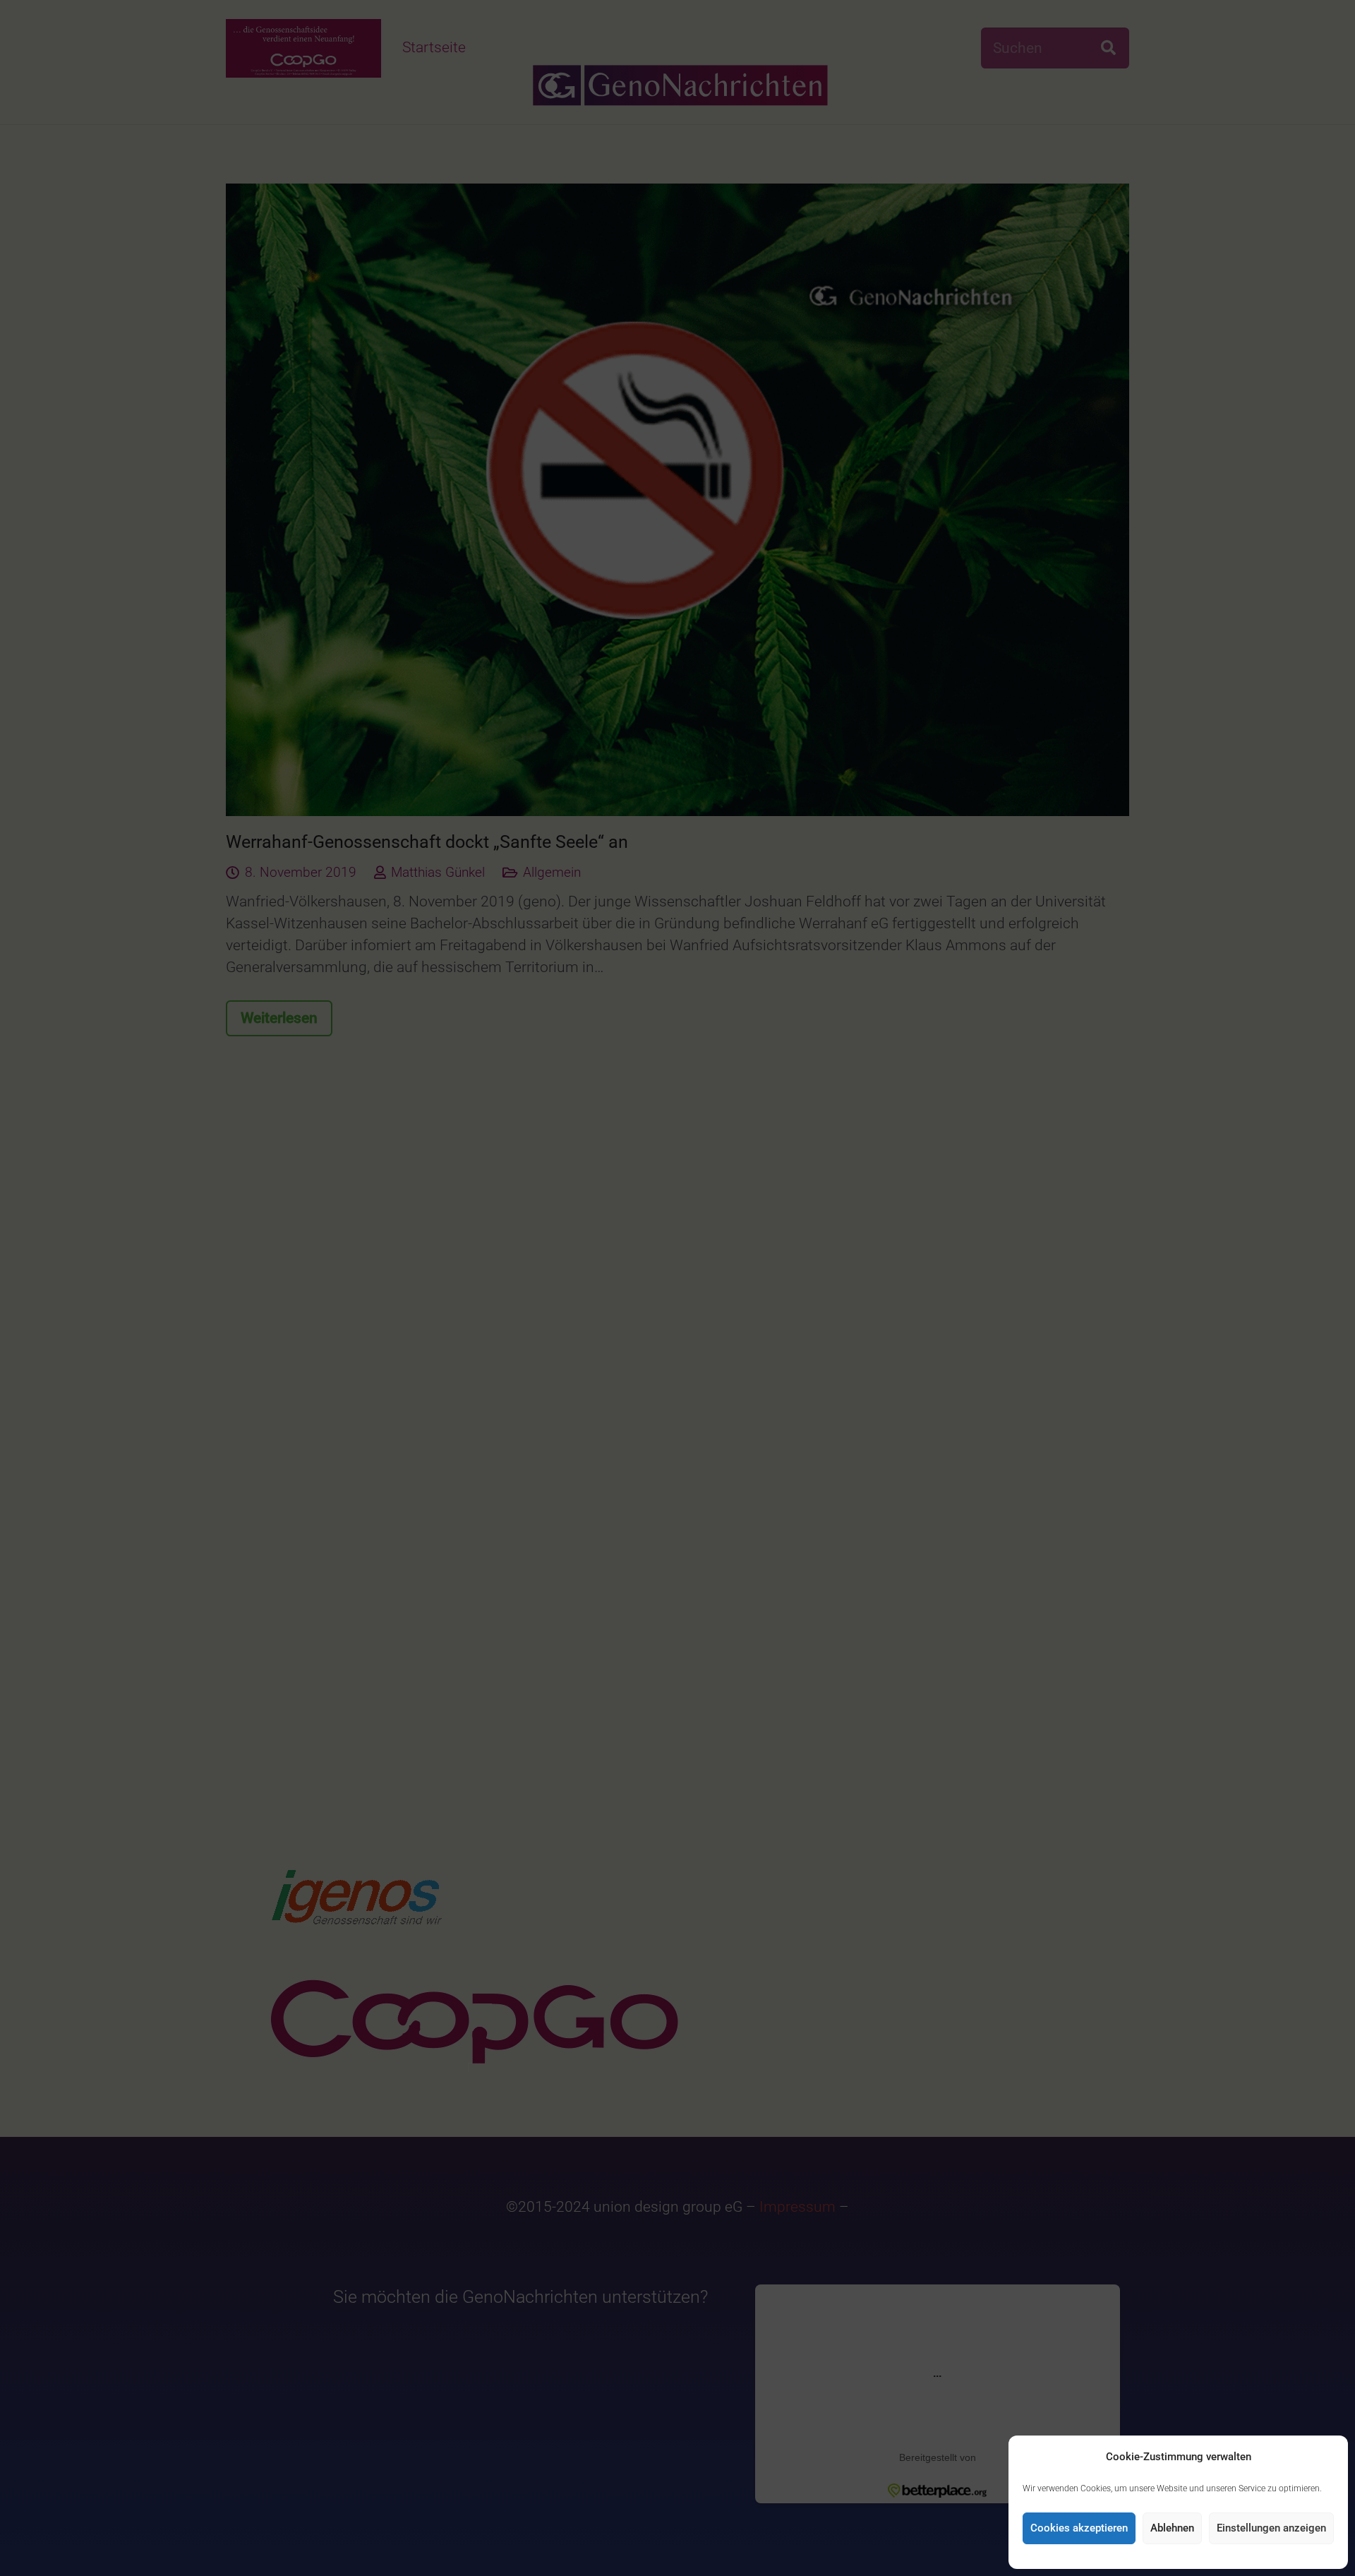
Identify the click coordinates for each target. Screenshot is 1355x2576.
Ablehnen (1172, 2528)
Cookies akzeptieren (1079, 2528)
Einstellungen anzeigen (1271, 2528)
